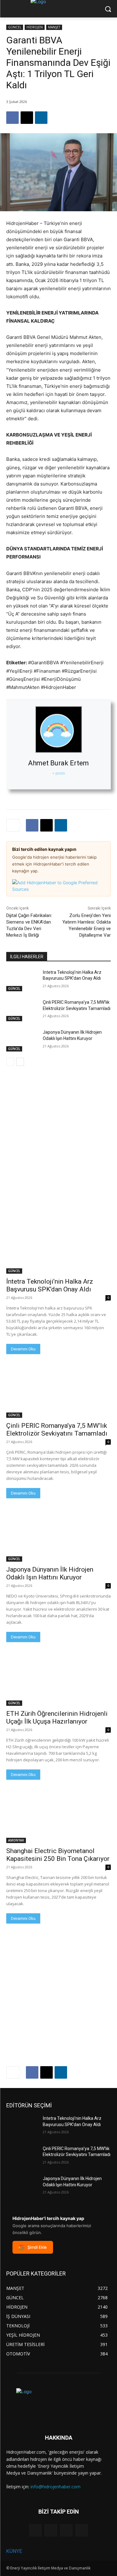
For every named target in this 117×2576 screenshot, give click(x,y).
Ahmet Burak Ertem (58, 763)
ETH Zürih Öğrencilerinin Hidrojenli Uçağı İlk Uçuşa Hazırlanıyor (57, 1717)
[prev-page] (10, 1062)
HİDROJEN (35, 27)
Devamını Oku (23, 1349)
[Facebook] (12, 118)
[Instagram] (51, 2530)
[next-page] (20, 1062)
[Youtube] (82, 2530)
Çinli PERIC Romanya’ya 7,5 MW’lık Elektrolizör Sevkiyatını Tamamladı (57, 1429)
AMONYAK (16, 1840)
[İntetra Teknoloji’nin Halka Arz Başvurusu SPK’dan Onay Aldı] (22, 980)
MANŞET (54, 27)
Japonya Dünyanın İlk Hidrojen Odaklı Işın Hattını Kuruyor (50, 1573)
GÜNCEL (15, 27)
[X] (27, 118)
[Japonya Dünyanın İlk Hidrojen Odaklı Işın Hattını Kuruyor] (22, 1040)
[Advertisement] (58, 1134)
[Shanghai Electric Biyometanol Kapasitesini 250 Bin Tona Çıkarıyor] (58, 1817)
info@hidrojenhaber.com (56, 2487)
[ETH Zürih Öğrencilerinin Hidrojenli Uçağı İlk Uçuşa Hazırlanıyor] (58, 1680)
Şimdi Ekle (37, 2247)
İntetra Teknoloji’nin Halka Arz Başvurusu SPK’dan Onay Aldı (50, 1285)
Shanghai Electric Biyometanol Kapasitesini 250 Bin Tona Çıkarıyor (58, 1855)
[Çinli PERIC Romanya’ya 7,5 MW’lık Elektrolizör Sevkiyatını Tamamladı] (22, 1010)
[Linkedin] (41, 118)
